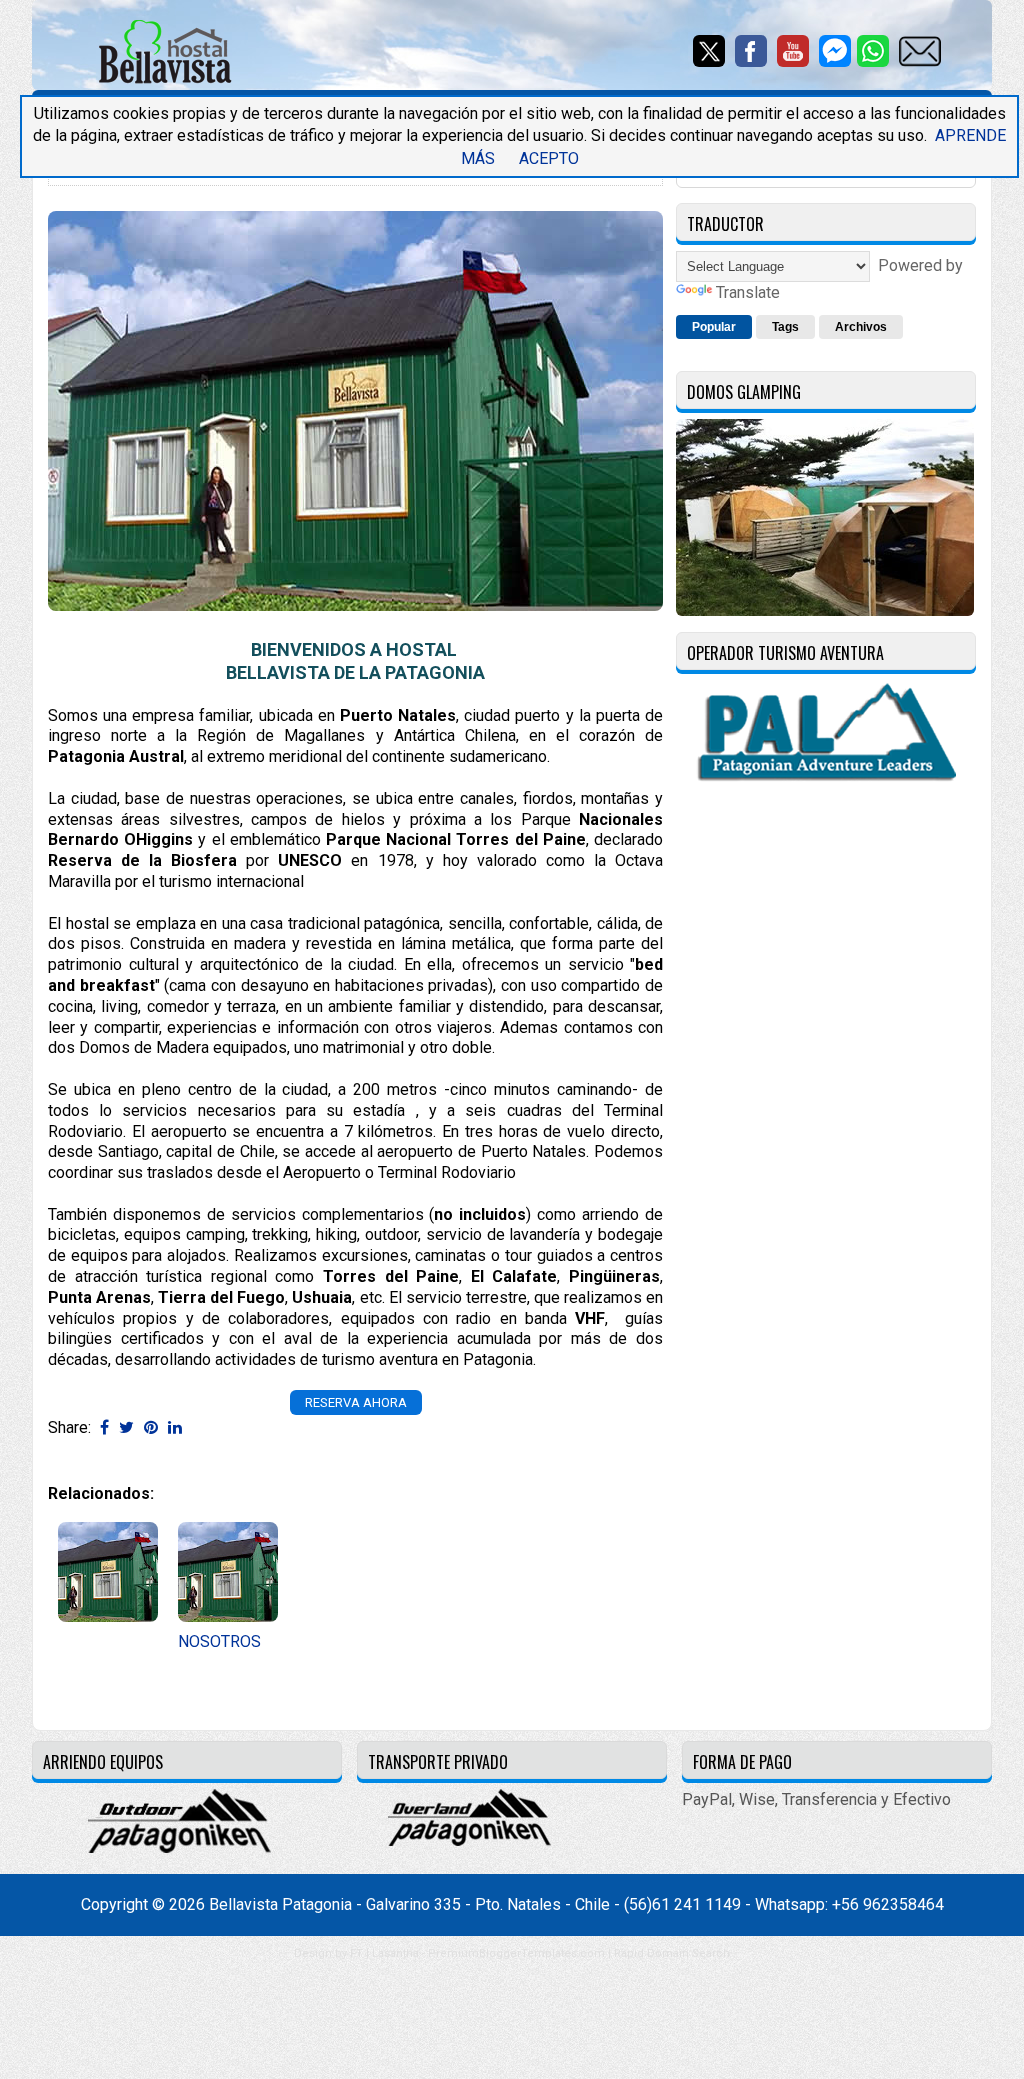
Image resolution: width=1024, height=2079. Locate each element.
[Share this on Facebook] (104, 1427)
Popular (714, 327)
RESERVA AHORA (356, 1402)
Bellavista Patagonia (280, 1904)
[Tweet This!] (126, 1427)
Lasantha (395, 1953)
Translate (748, 292)
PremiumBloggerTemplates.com (516, 1953)
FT (356, 1953)
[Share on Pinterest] (151, 1427)
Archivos (861, 327)
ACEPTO (549, 158)
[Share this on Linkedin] (175, 1427)
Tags (785, 327)
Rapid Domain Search (672, 1953)
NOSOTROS (219, 1641)
